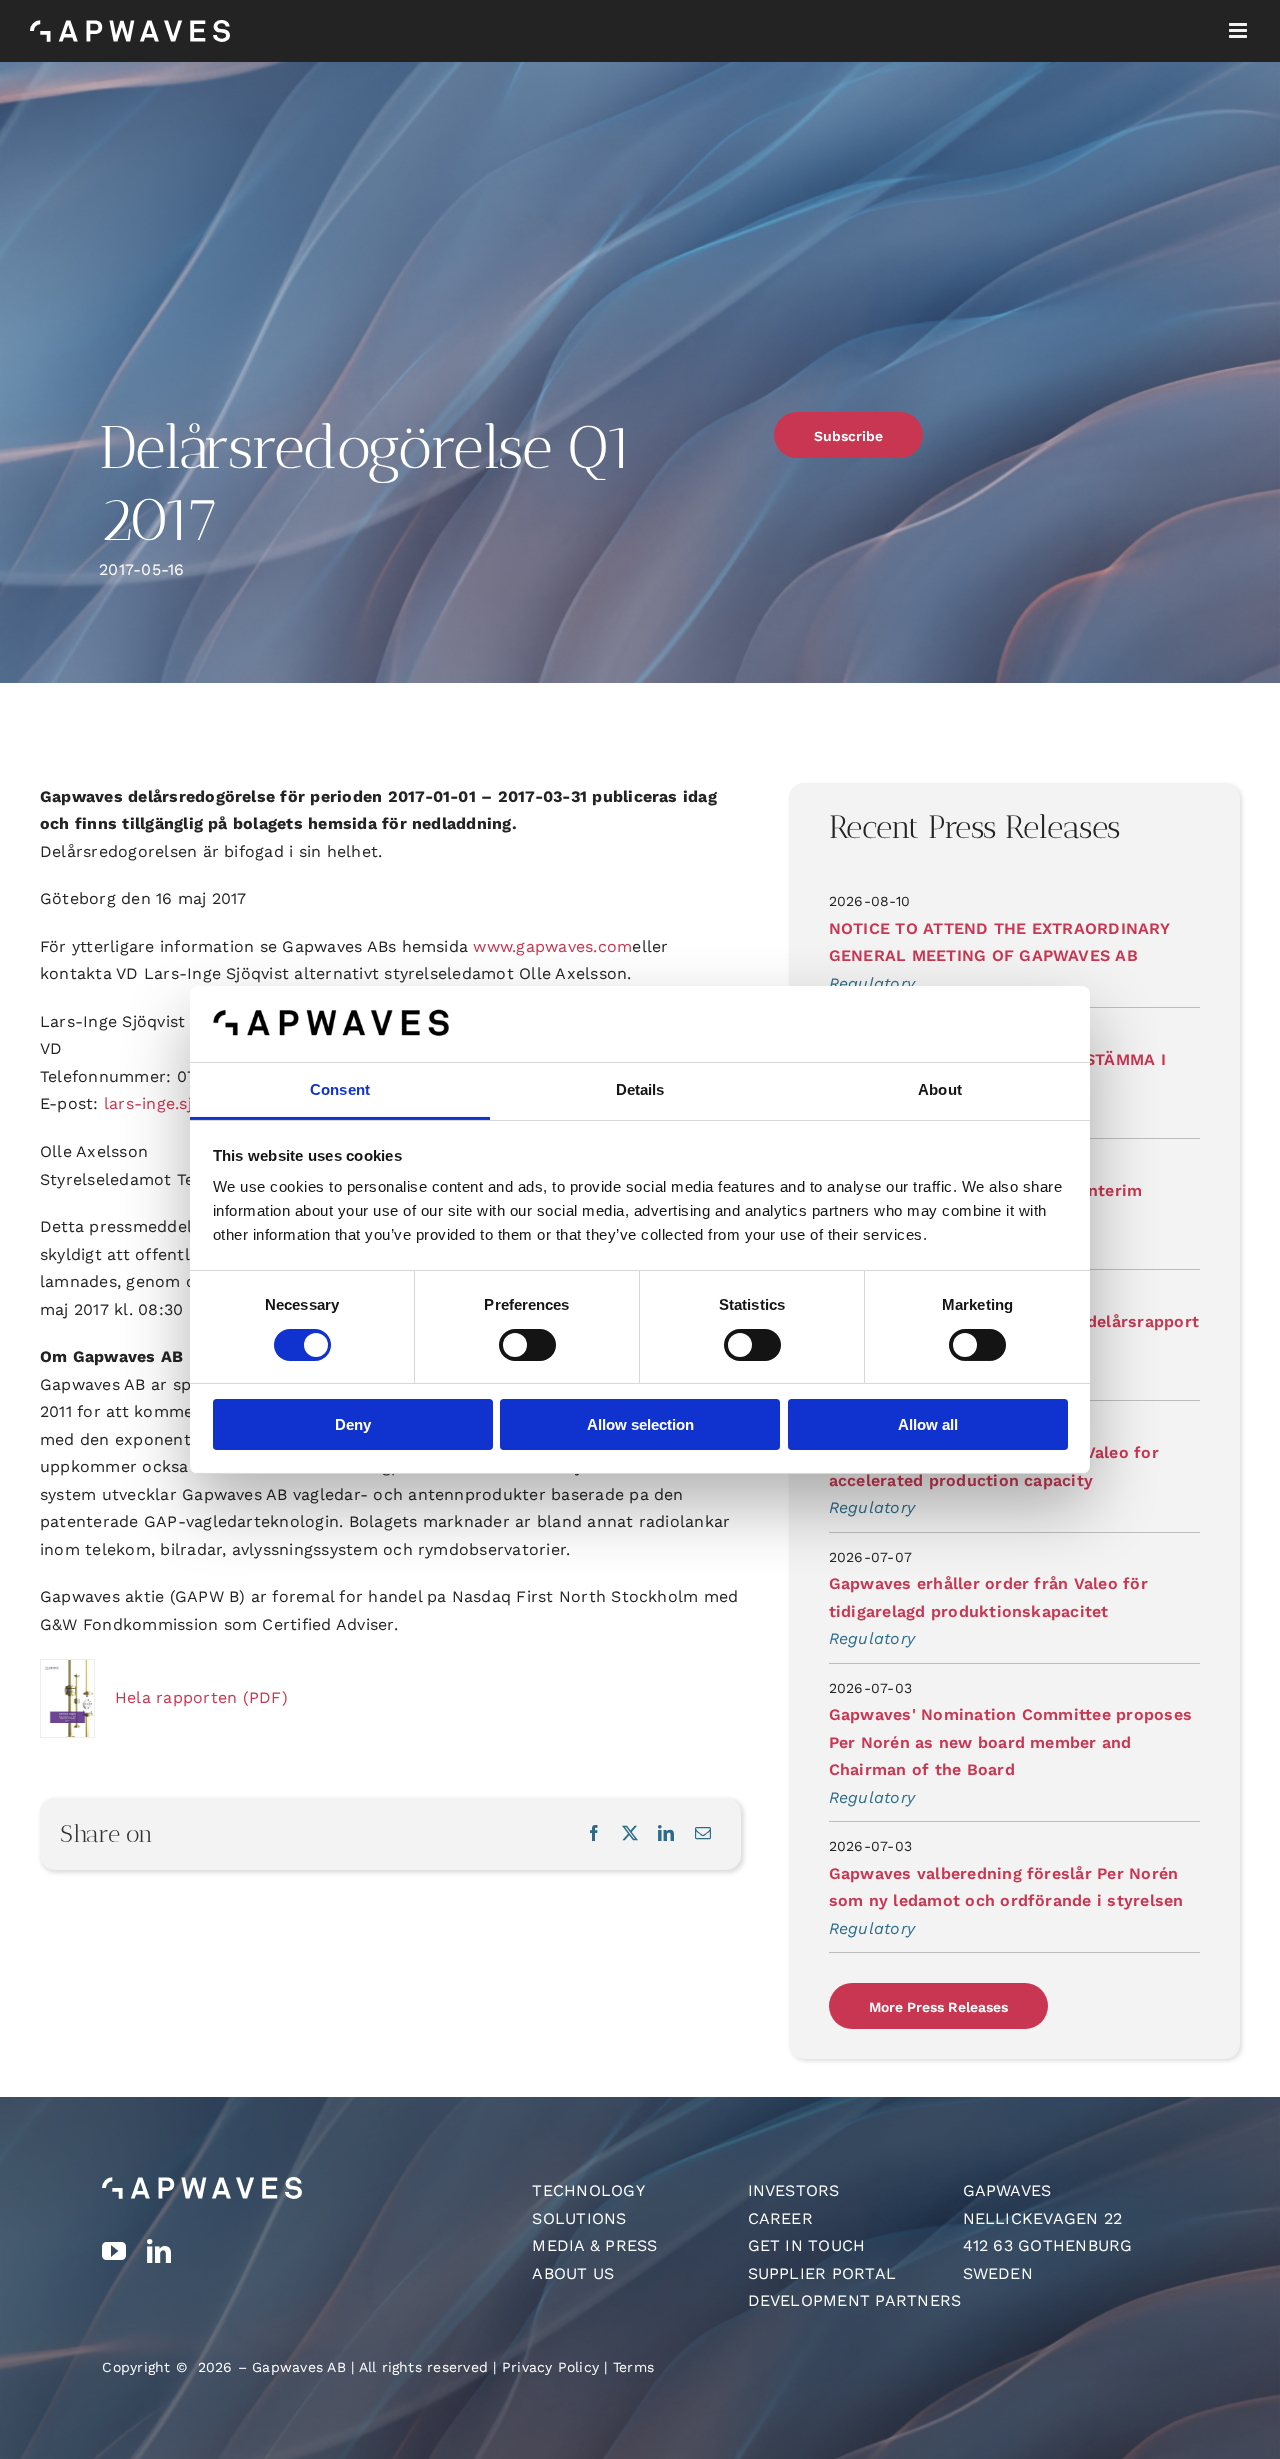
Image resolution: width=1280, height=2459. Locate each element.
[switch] (527, 1345)
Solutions (579, 2218)
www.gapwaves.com (552, 946)
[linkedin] (159, 2251)
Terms (633, 2367)
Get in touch (807, 2245)
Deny (353, 1424)
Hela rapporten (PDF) (201, 1697)
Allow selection (640, 1424)
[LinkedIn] (666, 1834)
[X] (630, 1834)
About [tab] (940, 1089)
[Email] (703, 1834)
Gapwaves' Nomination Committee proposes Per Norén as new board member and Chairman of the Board (1010, 1742)
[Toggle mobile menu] (1239, 30)
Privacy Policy (550, 2367)
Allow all (928, 1424)
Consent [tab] (340, 1089)
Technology (588, 2190)
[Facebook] (594, 1834)
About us (573, 2273)
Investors (794, 2190)
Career (780, 2218)
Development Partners (855, 2300)
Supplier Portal (822, 2273)
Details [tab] (640, 1089)
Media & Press (594, 2245)
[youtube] (114, 2251)
